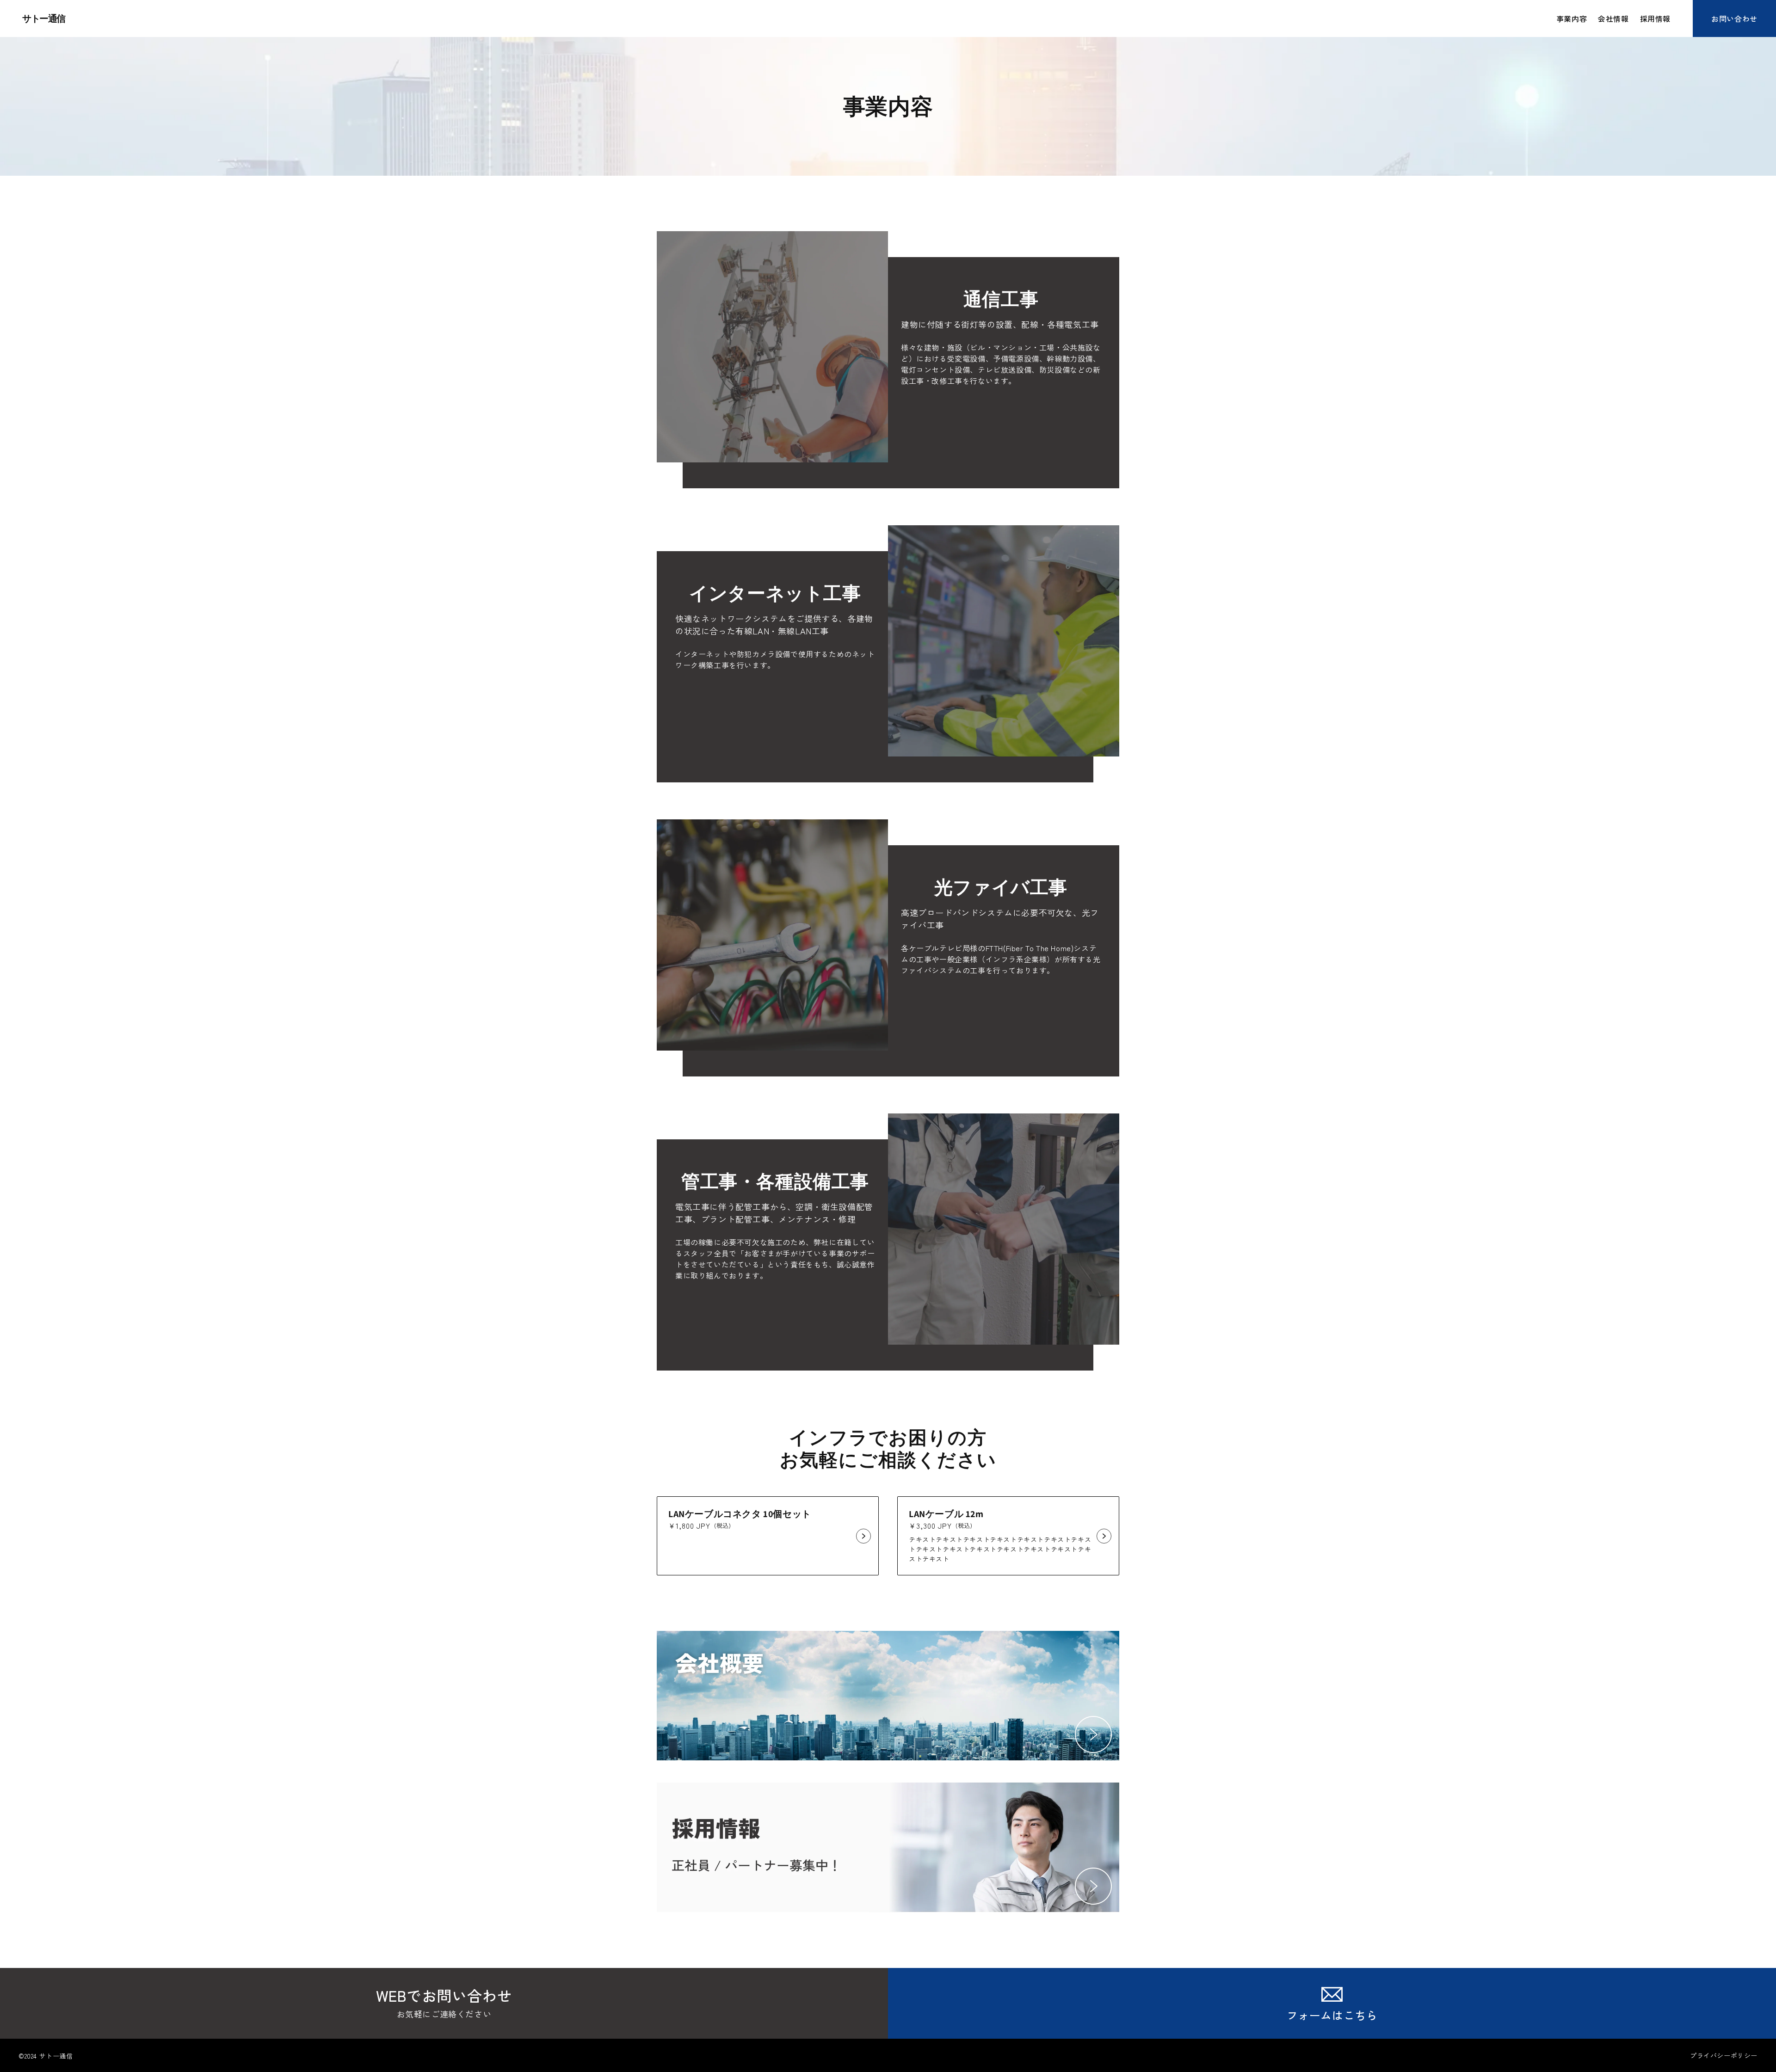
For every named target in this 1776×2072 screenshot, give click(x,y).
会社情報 (1613, 18)
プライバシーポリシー (1724, 2055)
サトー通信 (44, 18)
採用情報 (1655, 18)
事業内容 (1572, 18)
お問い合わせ (1734, 18)
